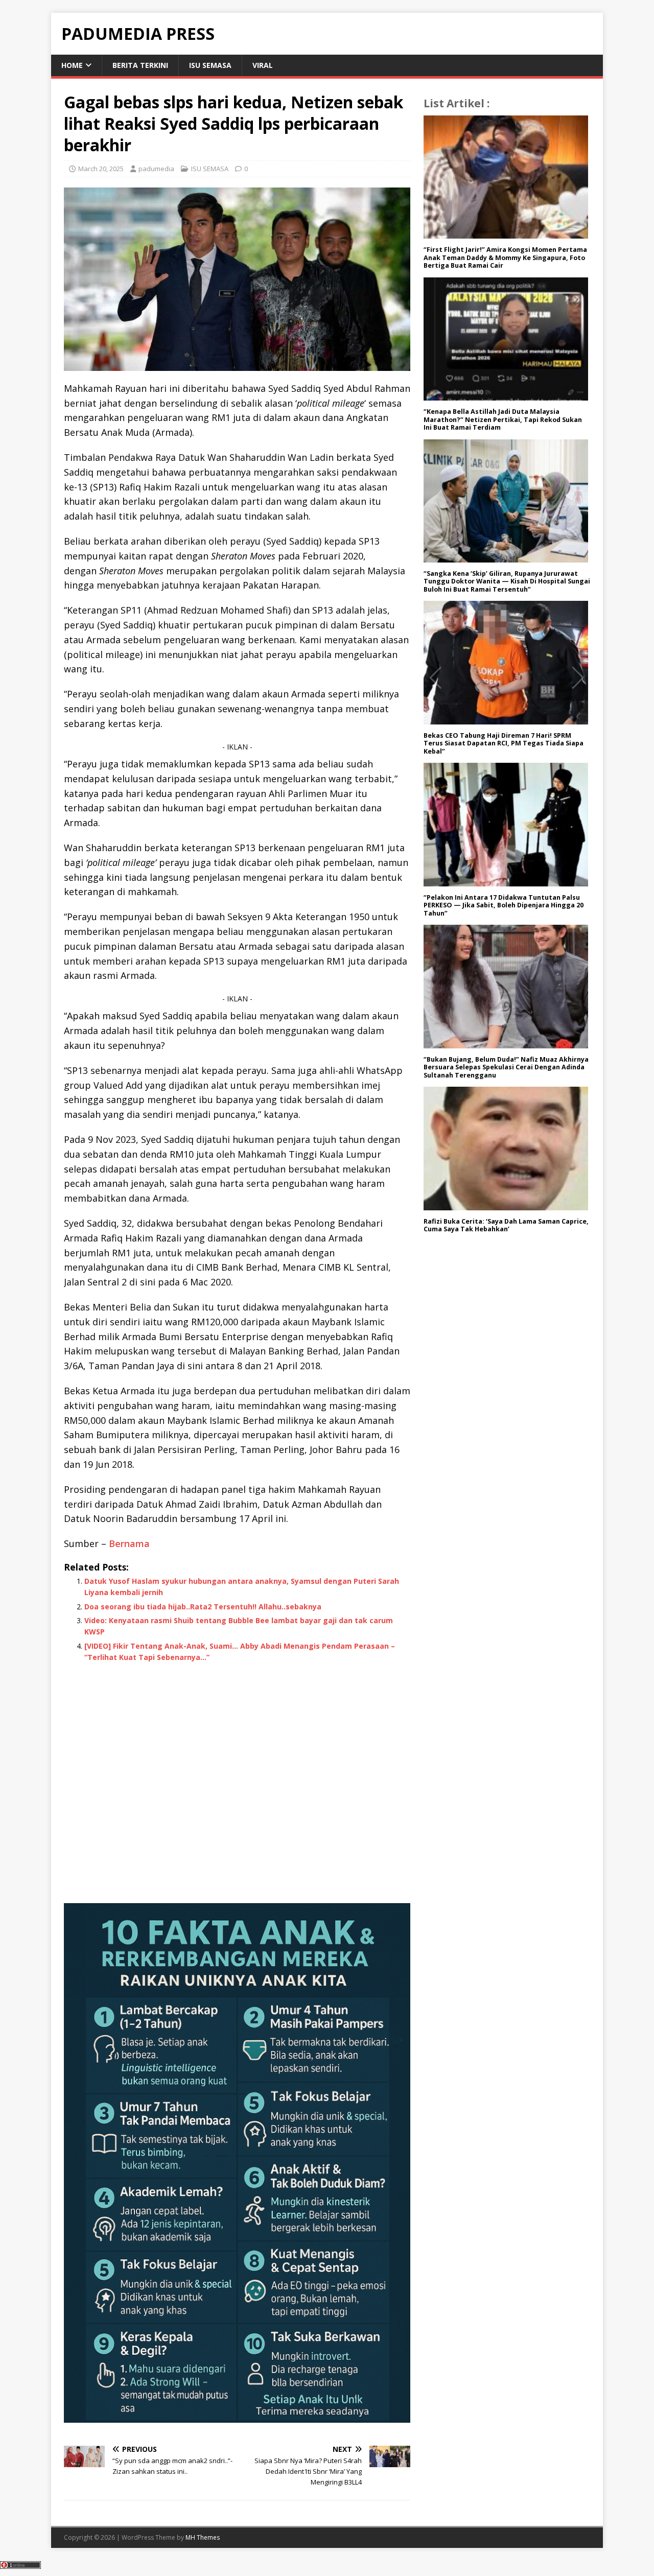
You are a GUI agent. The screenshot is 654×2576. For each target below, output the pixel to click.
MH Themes (203, 2537)
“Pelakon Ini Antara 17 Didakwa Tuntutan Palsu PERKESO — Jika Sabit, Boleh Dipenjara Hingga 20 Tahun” (504, 905)
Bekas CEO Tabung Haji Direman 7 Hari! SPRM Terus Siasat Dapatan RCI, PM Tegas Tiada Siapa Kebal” (504, 743)
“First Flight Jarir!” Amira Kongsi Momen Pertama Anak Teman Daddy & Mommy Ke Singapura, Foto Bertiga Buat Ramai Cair (505, 257)
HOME (72, 65)
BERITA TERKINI (140, 65)
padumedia (156, 169)
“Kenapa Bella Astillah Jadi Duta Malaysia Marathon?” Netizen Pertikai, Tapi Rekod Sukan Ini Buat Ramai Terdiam (503, 419)
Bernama (129, 1543)
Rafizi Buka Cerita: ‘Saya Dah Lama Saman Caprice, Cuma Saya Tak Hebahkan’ (506, 1225)
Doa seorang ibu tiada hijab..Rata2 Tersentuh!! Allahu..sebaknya (203, 1607)
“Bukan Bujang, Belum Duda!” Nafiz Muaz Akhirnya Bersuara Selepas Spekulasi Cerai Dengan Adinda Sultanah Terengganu (506, 1067)
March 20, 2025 (101, 169)
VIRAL (263, 65)
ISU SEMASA (210, 65)
